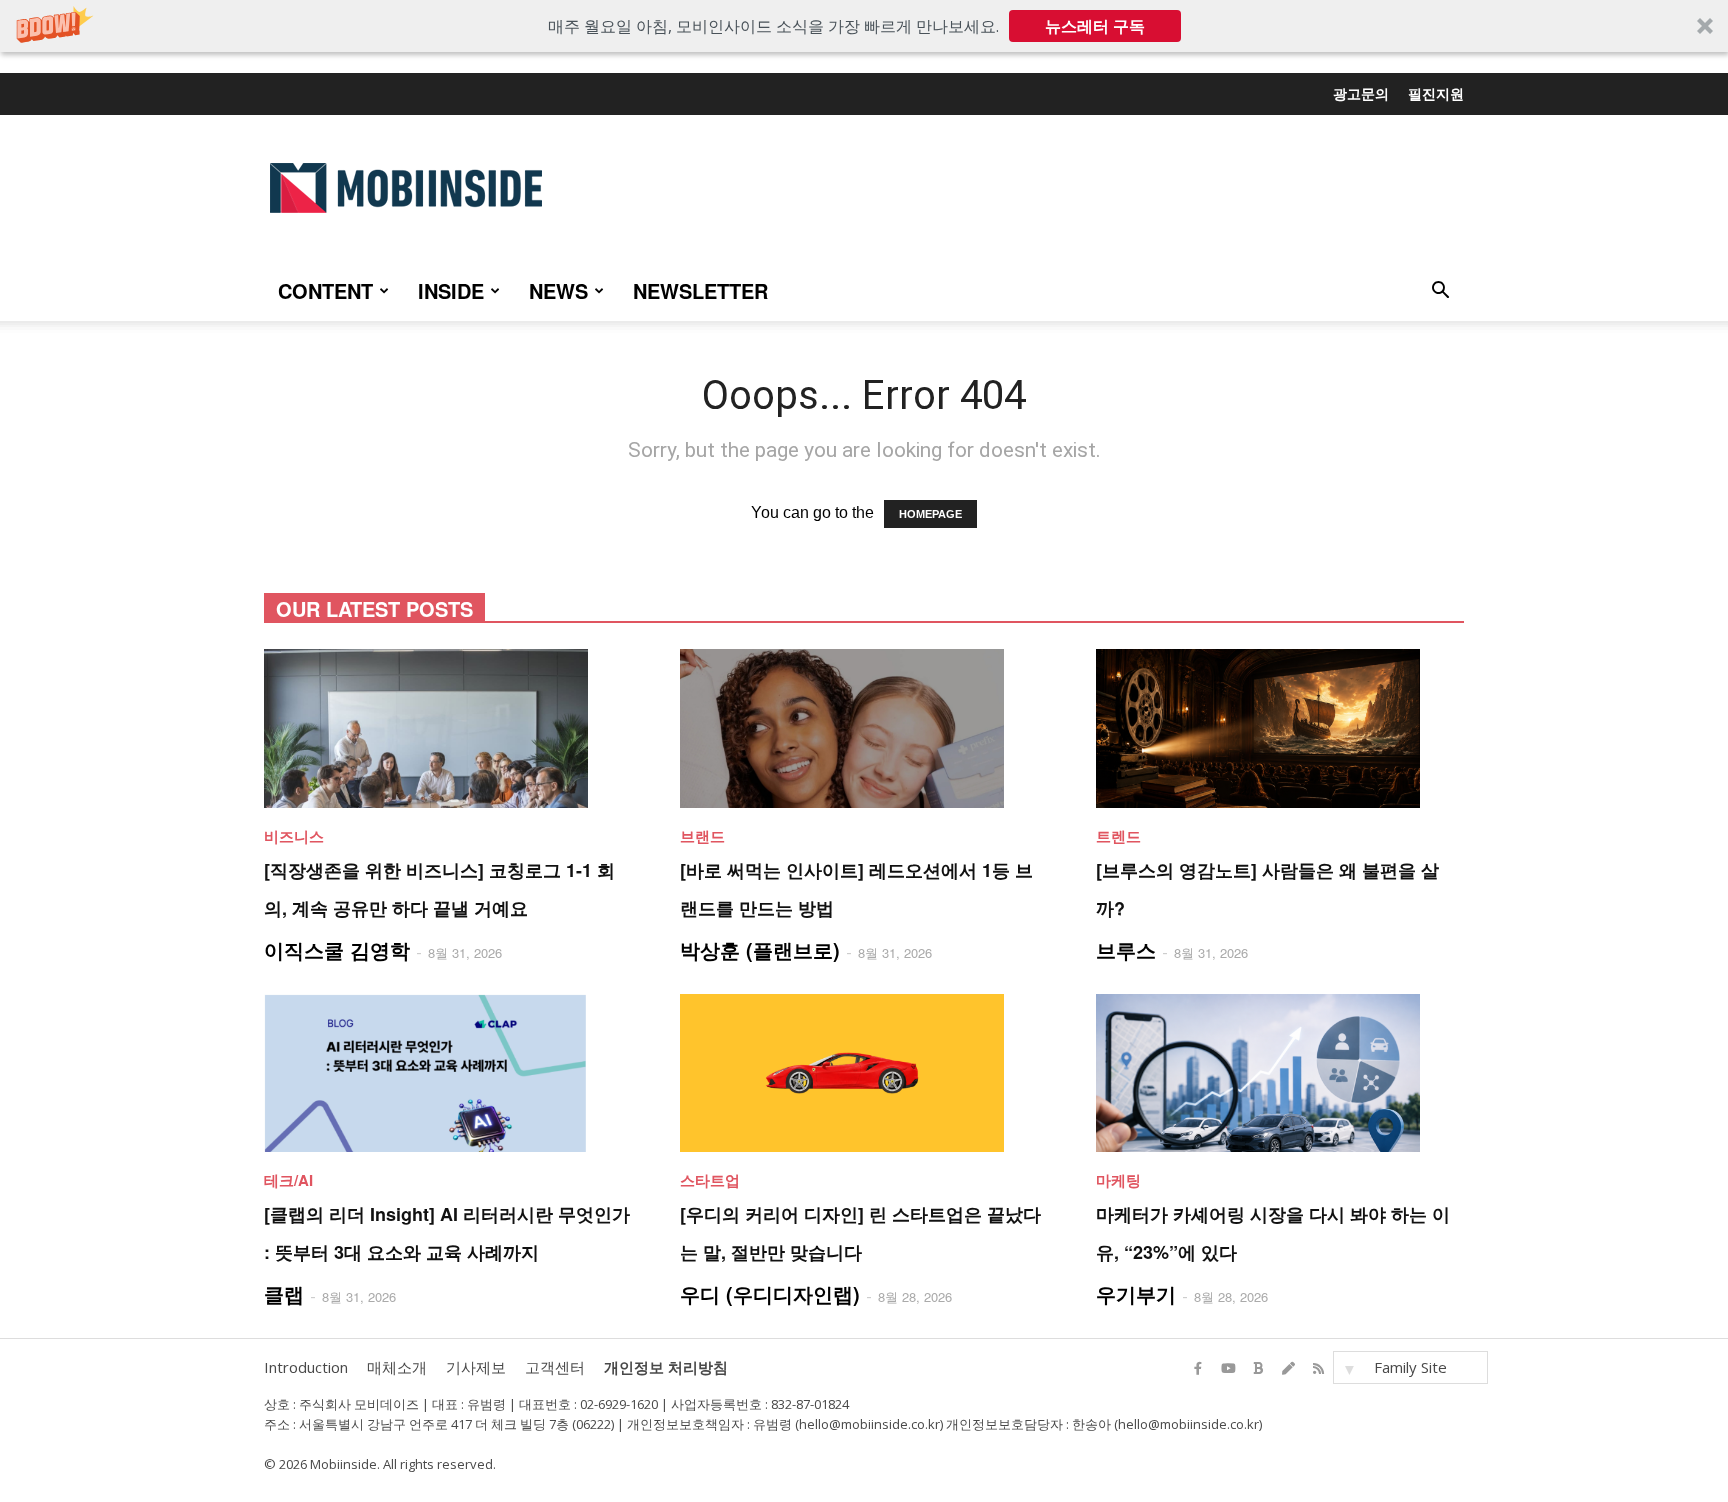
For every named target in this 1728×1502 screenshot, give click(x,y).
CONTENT (325, 290)
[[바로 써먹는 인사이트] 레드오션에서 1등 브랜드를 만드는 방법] (864, 728)
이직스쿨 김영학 (337, 949)
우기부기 (1136, 1293)
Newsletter (700, 290)
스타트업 (710, 1180)
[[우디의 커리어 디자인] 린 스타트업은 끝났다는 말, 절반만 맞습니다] (864, 1073)
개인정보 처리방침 (666, 1367)
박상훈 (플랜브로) (760, 949)
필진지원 (1436, 93)
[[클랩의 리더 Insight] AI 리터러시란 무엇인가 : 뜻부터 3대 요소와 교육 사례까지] (448, 1073)
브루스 (1126, 949)
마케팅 (1118, 1180)
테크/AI (288, 1180)
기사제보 (476, 1367)
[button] (864, 26)
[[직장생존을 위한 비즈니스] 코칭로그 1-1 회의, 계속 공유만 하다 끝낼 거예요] (448, 728)
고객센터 (555, 1367)
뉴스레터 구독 (1095, 26)
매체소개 (397, 1367)
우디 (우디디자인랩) (770, 1293)
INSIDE (451, 290)
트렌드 (1118, 836)
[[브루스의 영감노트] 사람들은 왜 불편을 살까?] (1280, 728)
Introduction (306, 1367)
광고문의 (1361, 93)
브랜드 (702, 836)
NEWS (558, 290)
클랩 (284, 1293)
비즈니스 (294, 836)
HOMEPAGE (930, 514)
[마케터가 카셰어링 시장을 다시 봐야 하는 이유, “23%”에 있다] (1280, 1073)
